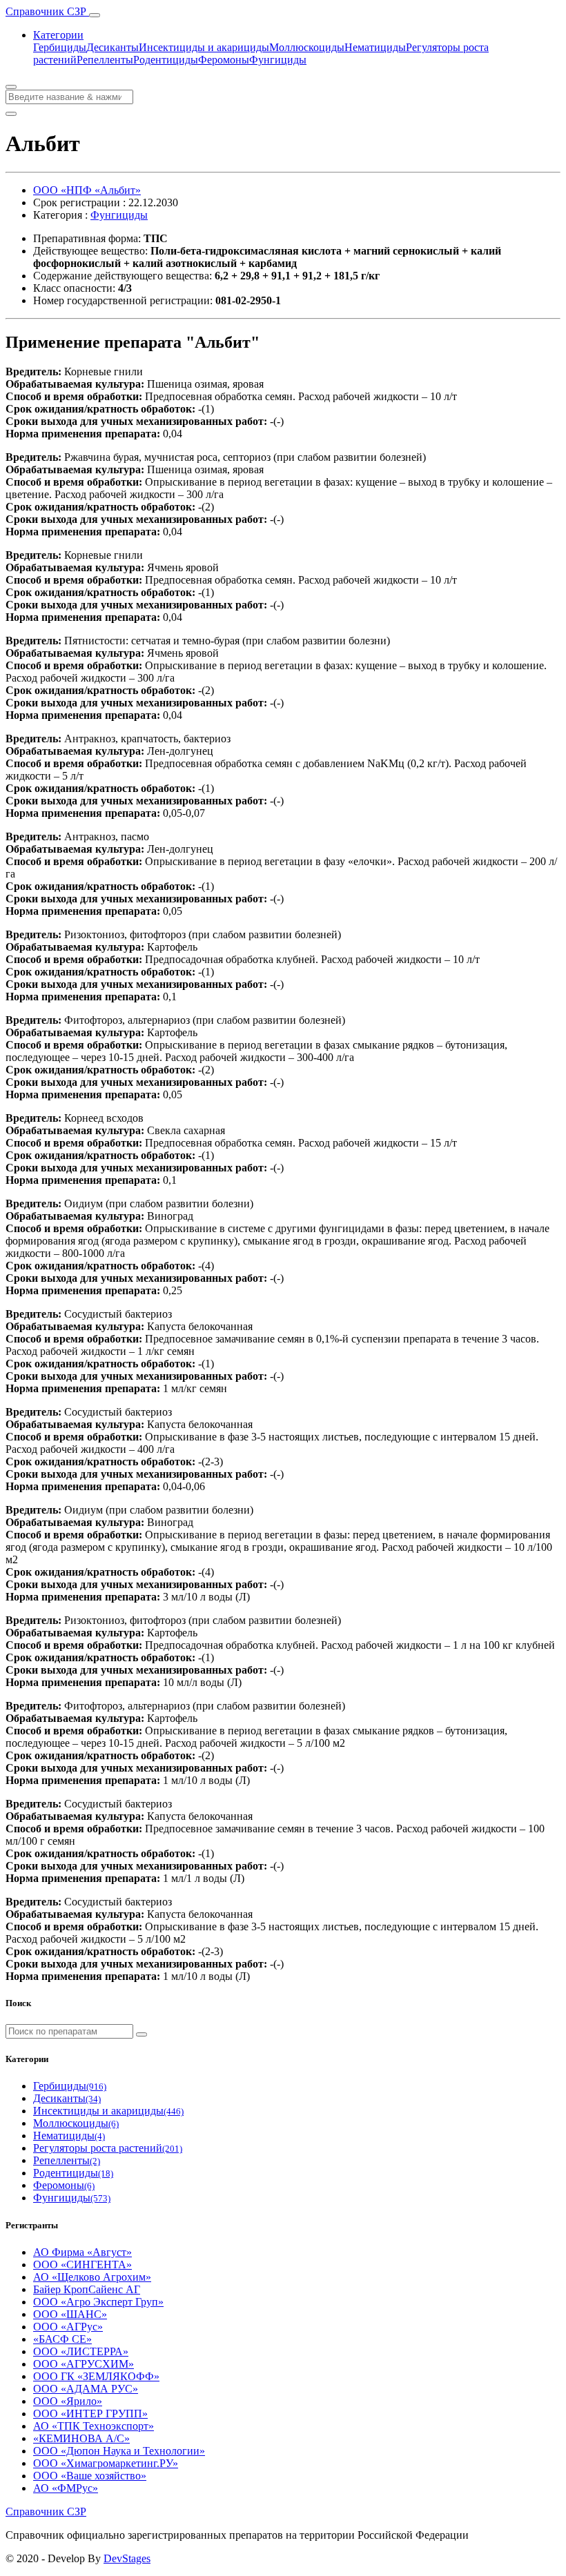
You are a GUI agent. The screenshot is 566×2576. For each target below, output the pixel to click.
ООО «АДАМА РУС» (86, 2389)
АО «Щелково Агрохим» (92, 2277)
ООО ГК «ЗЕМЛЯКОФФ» (96, 2376)
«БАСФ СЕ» (62, 2339)
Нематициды (375, 47)
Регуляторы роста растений (108, 2148)
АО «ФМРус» (66, 2488)
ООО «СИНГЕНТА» (82, 2265)
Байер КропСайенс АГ (87, 2289)
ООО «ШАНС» (70, 2314)
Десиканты (113, 47)
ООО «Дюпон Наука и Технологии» (119, 2451)
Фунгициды (278, 60)
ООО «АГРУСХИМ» (84, 2364)
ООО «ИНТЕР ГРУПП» (90, 2414)
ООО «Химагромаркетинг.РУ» (106, 2463)
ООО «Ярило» (68, 2401)
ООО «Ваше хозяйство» (90, 2476)
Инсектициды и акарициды (204, 47)
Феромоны (224, 60)
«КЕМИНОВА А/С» (81, 2438)
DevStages (127, 2558)
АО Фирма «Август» (82, 2252)
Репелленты (105, 60)
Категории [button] (58, 35)
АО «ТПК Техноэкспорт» (94, 2426)
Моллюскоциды (307, 47)
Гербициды (60, 47)
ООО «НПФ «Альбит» (87, 190)
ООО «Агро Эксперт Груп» (98, 2302)
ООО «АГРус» (68, 2327)
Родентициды (166, 60)
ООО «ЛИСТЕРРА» (81, 2351)
